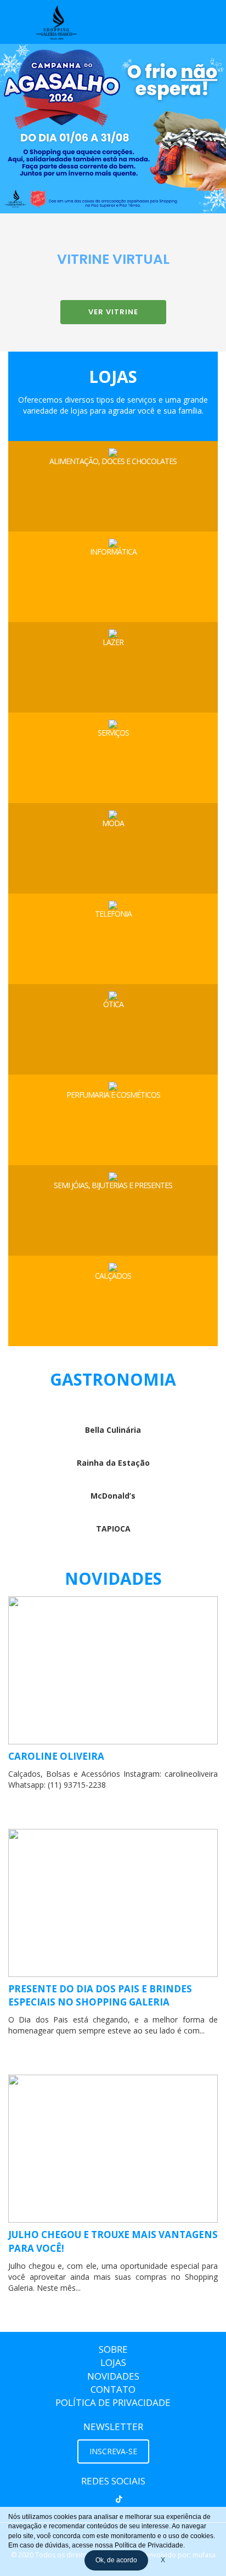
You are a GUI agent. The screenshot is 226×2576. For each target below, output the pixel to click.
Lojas (113, 2362)
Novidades (113, 2376)
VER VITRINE (113, 312)
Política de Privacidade (113, 2402)
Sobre (113, 2349)
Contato (113, 2389)
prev (36, 129)
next (190, 129)
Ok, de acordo (116, 2560)
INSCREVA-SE (113, 2451)
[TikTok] (119, 2499)
